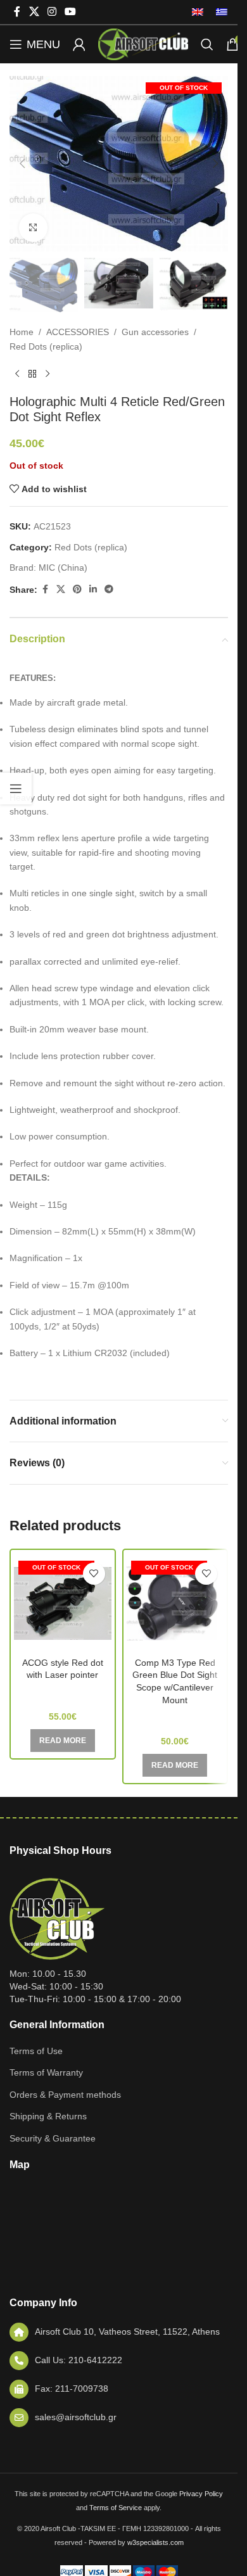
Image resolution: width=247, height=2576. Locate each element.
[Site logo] (143, 44)
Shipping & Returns (48, 2116)
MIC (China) (63, 568)
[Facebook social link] (17, 12)
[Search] (207, 44)
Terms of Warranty (46, 2072)
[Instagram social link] (52, 12)
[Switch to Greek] (218, 12)
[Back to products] (32, 374)
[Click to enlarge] (33, 228)
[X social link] (34, 12)
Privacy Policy (201, 2494)
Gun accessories (155, 332)
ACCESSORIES (78, 332)
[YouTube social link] (71, 12)
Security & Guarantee (53, 2138)
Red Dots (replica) (46, 346)
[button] (22, 163)
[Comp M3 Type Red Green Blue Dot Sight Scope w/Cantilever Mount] (175, 1604)
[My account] (79, 44)
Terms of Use (36, 2051)
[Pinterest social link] (77, 589)
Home (22, 332)
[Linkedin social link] (93, 589)
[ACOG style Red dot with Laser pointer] (63, 1604)
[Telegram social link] (109, 589)
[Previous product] (17, 374)
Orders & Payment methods (65, 2095)
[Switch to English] (198, 12)
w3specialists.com (155, 2542)
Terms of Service (116, 2508)
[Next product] (47, 374)
